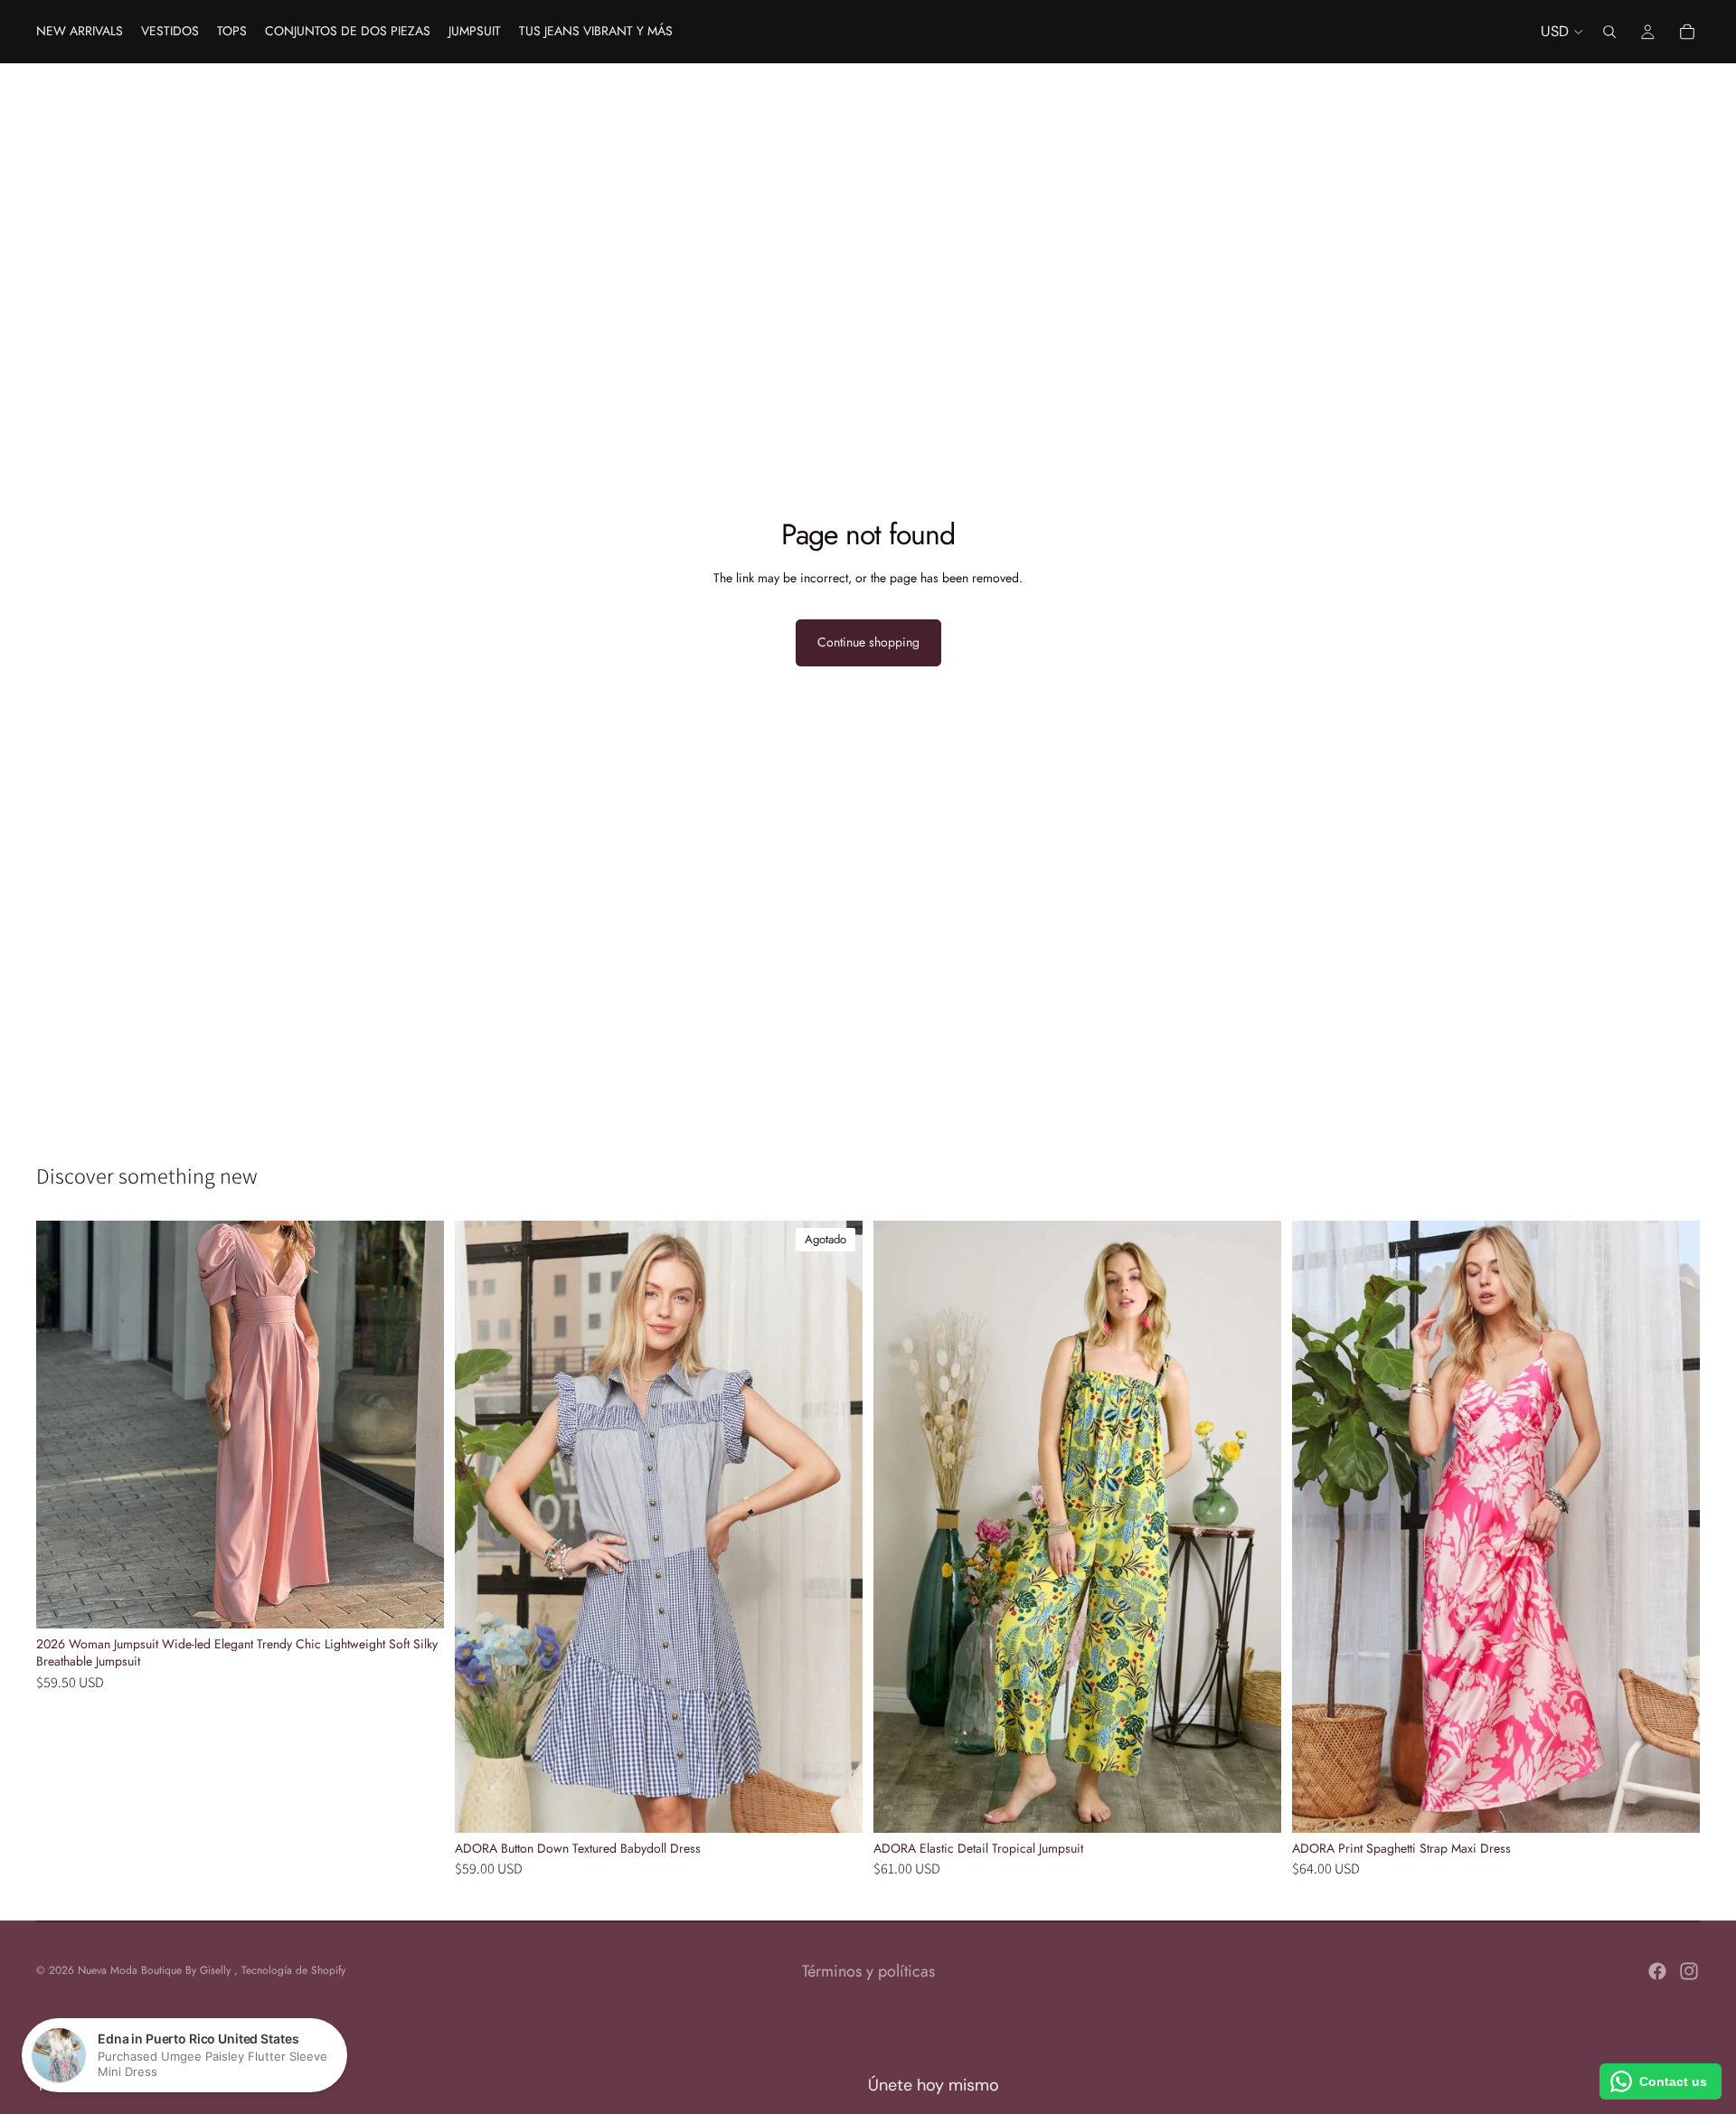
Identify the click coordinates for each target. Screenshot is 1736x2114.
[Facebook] (1657, 1971)
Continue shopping (868, 642)
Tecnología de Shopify (293, 1970)
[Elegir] (416, 1600)
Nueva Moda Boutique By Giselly (156, 1970)
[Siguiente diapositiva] (835, 1526)
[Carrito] (1687, 32)
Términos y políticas (868, 1971)
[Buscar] (1609, 32)
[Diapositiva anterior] (482, 1526)
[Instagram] (1689, 1971)
